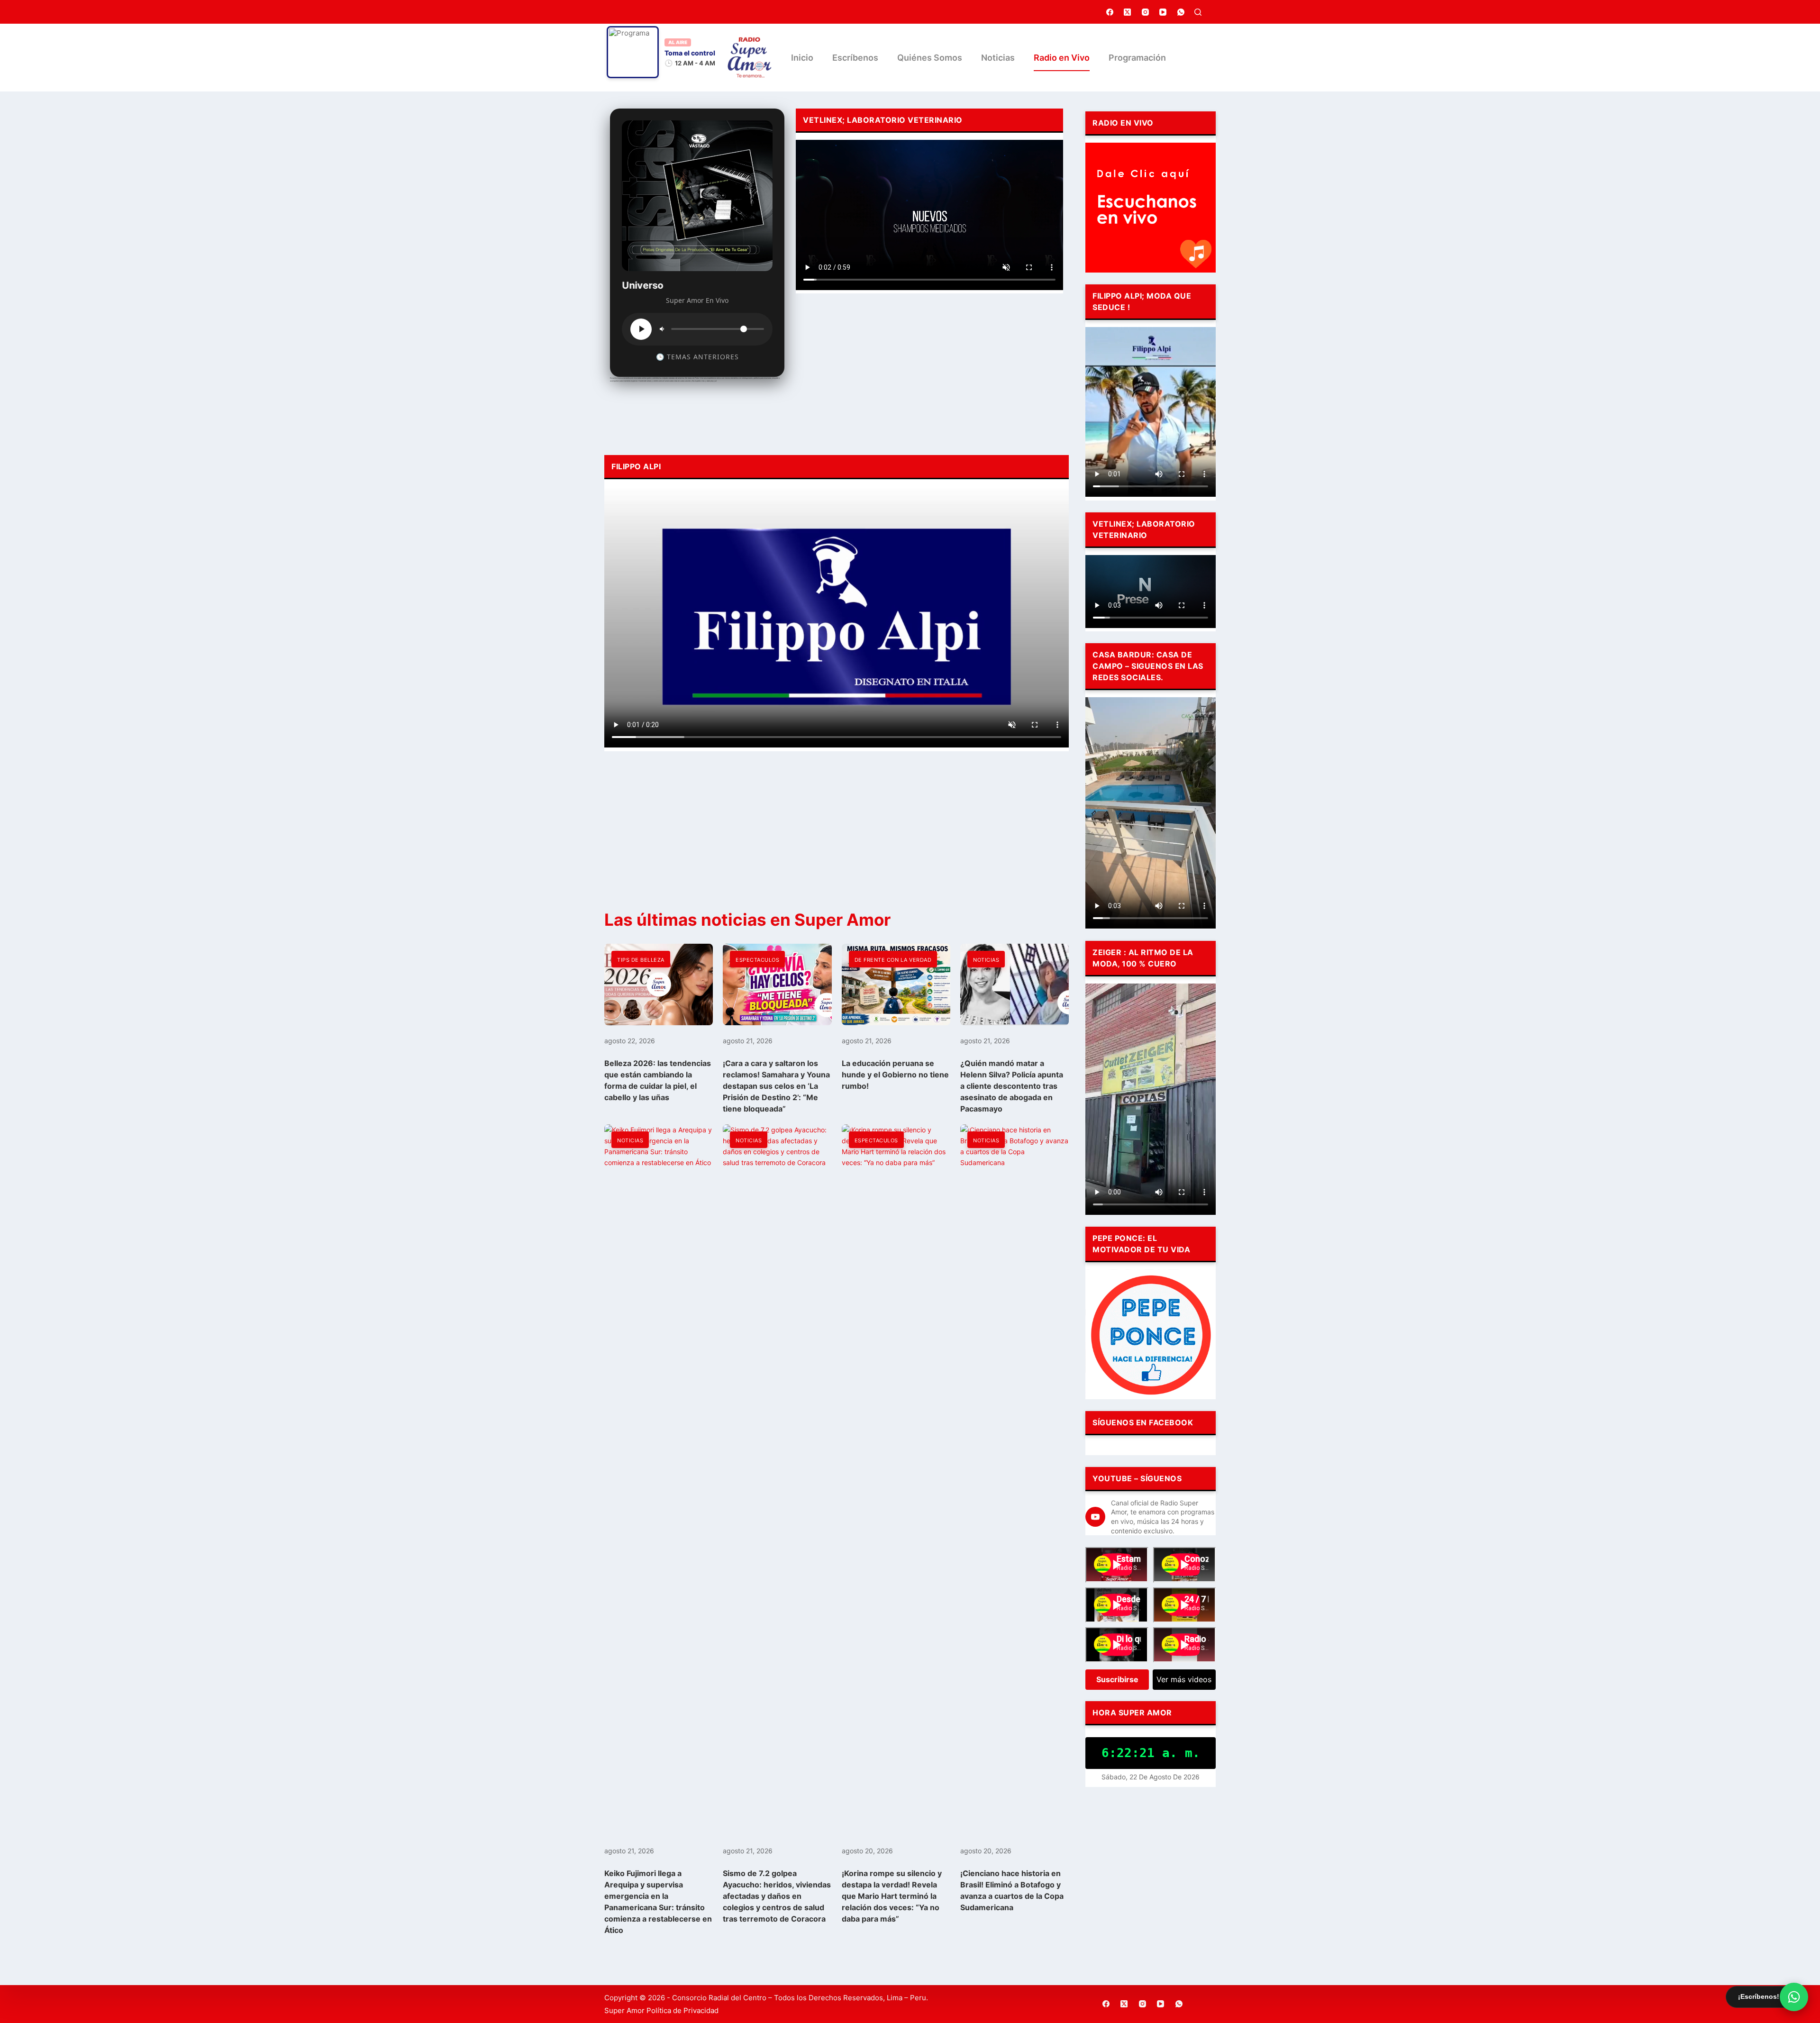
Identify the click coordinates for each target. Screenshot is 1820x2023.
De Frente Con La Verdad (893, 960)
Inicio (802, 58)
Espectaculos (757, 960)
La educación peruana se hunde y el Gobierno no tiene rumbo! (895, 1075)
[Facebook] (1110, 12)
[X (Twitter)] (1128, 12)
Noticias (998, 58)
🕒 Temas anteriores (697, 357)
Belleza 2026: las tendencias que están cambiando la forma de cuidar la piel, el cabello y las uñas (658, 1080)
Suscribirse (1117, 1679)
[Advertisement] (929, 372)
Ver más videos (1184, 1679)
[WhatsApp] (1181, 12)
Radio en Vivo (1062, 58)
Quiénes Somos (930, 58)
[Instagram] (1146, 12)
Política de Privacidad (682, 2010)
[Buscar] (1198, 12)
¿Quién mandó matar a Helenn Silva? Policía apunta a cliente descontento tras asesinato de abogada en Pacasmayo (1012, 1086)
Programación (1137, 58)
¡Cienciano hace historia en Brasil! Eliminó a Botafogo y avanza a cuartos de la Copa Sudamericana (1012, 1890)
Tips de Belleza (641, 960)
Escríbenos (855, 58)
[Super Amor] (750, 58)
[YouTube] (1163, 12)
